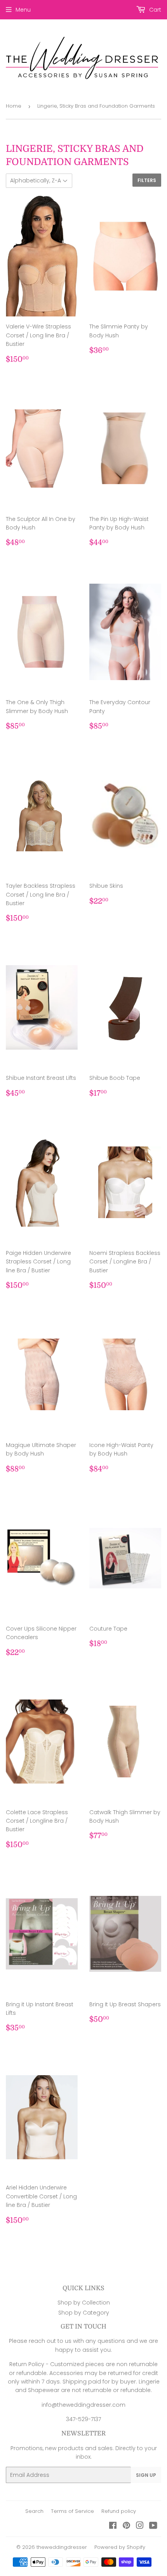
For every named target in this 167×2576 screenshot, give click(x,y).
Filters (147, 180)
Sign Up (146, 2475)
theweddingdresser (62, 2547)
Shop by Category (84, 2313)
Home (14, 106)
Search (34, 2511)
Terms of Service (72, 2511)
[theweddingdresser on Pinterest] (126, 2526)
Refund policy (119, 2511)
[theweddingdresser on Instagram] (140, 2526)
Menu (23, 10)
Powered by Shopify (120, 2547)
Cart (154, 10)
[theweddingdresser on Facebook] (113, 2526)
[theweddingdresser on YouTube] (153, 2526)
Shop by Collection (84, 2303)
